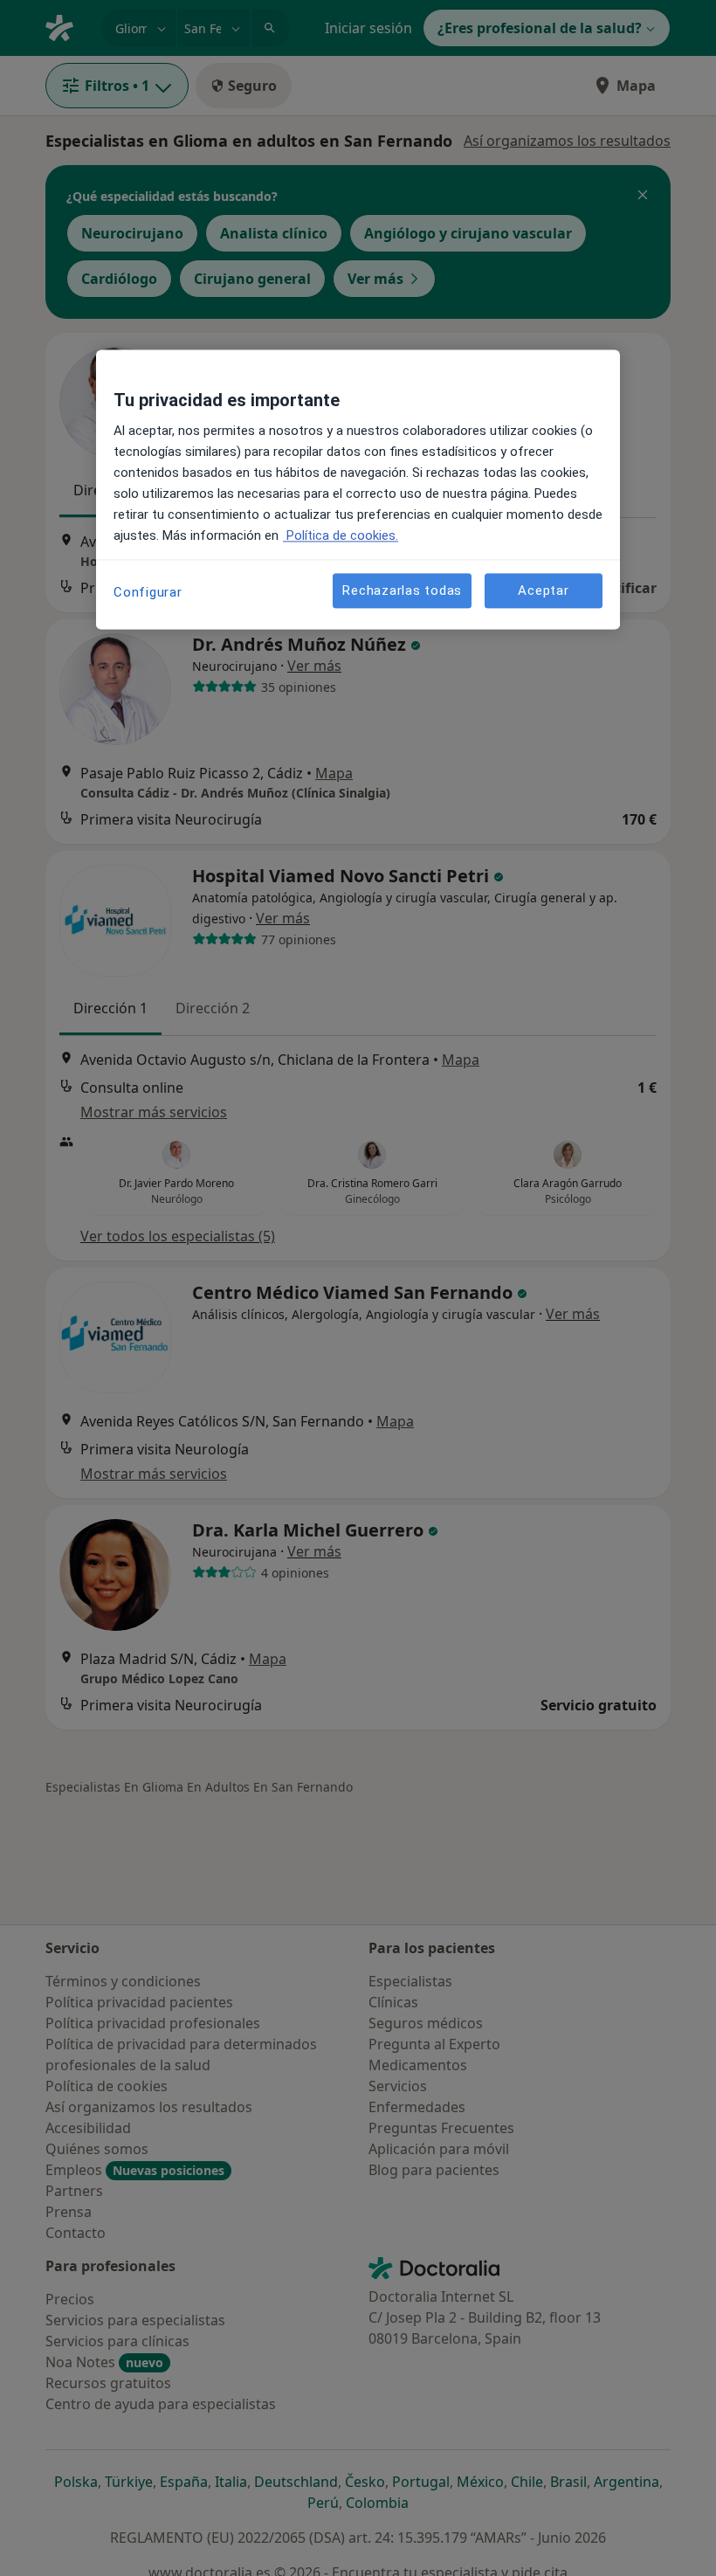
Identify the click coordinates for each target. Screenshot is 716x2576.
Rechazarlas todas (402, 590)
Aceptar (543, 590)
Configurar (148, 593)
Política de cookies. (341, 536)
